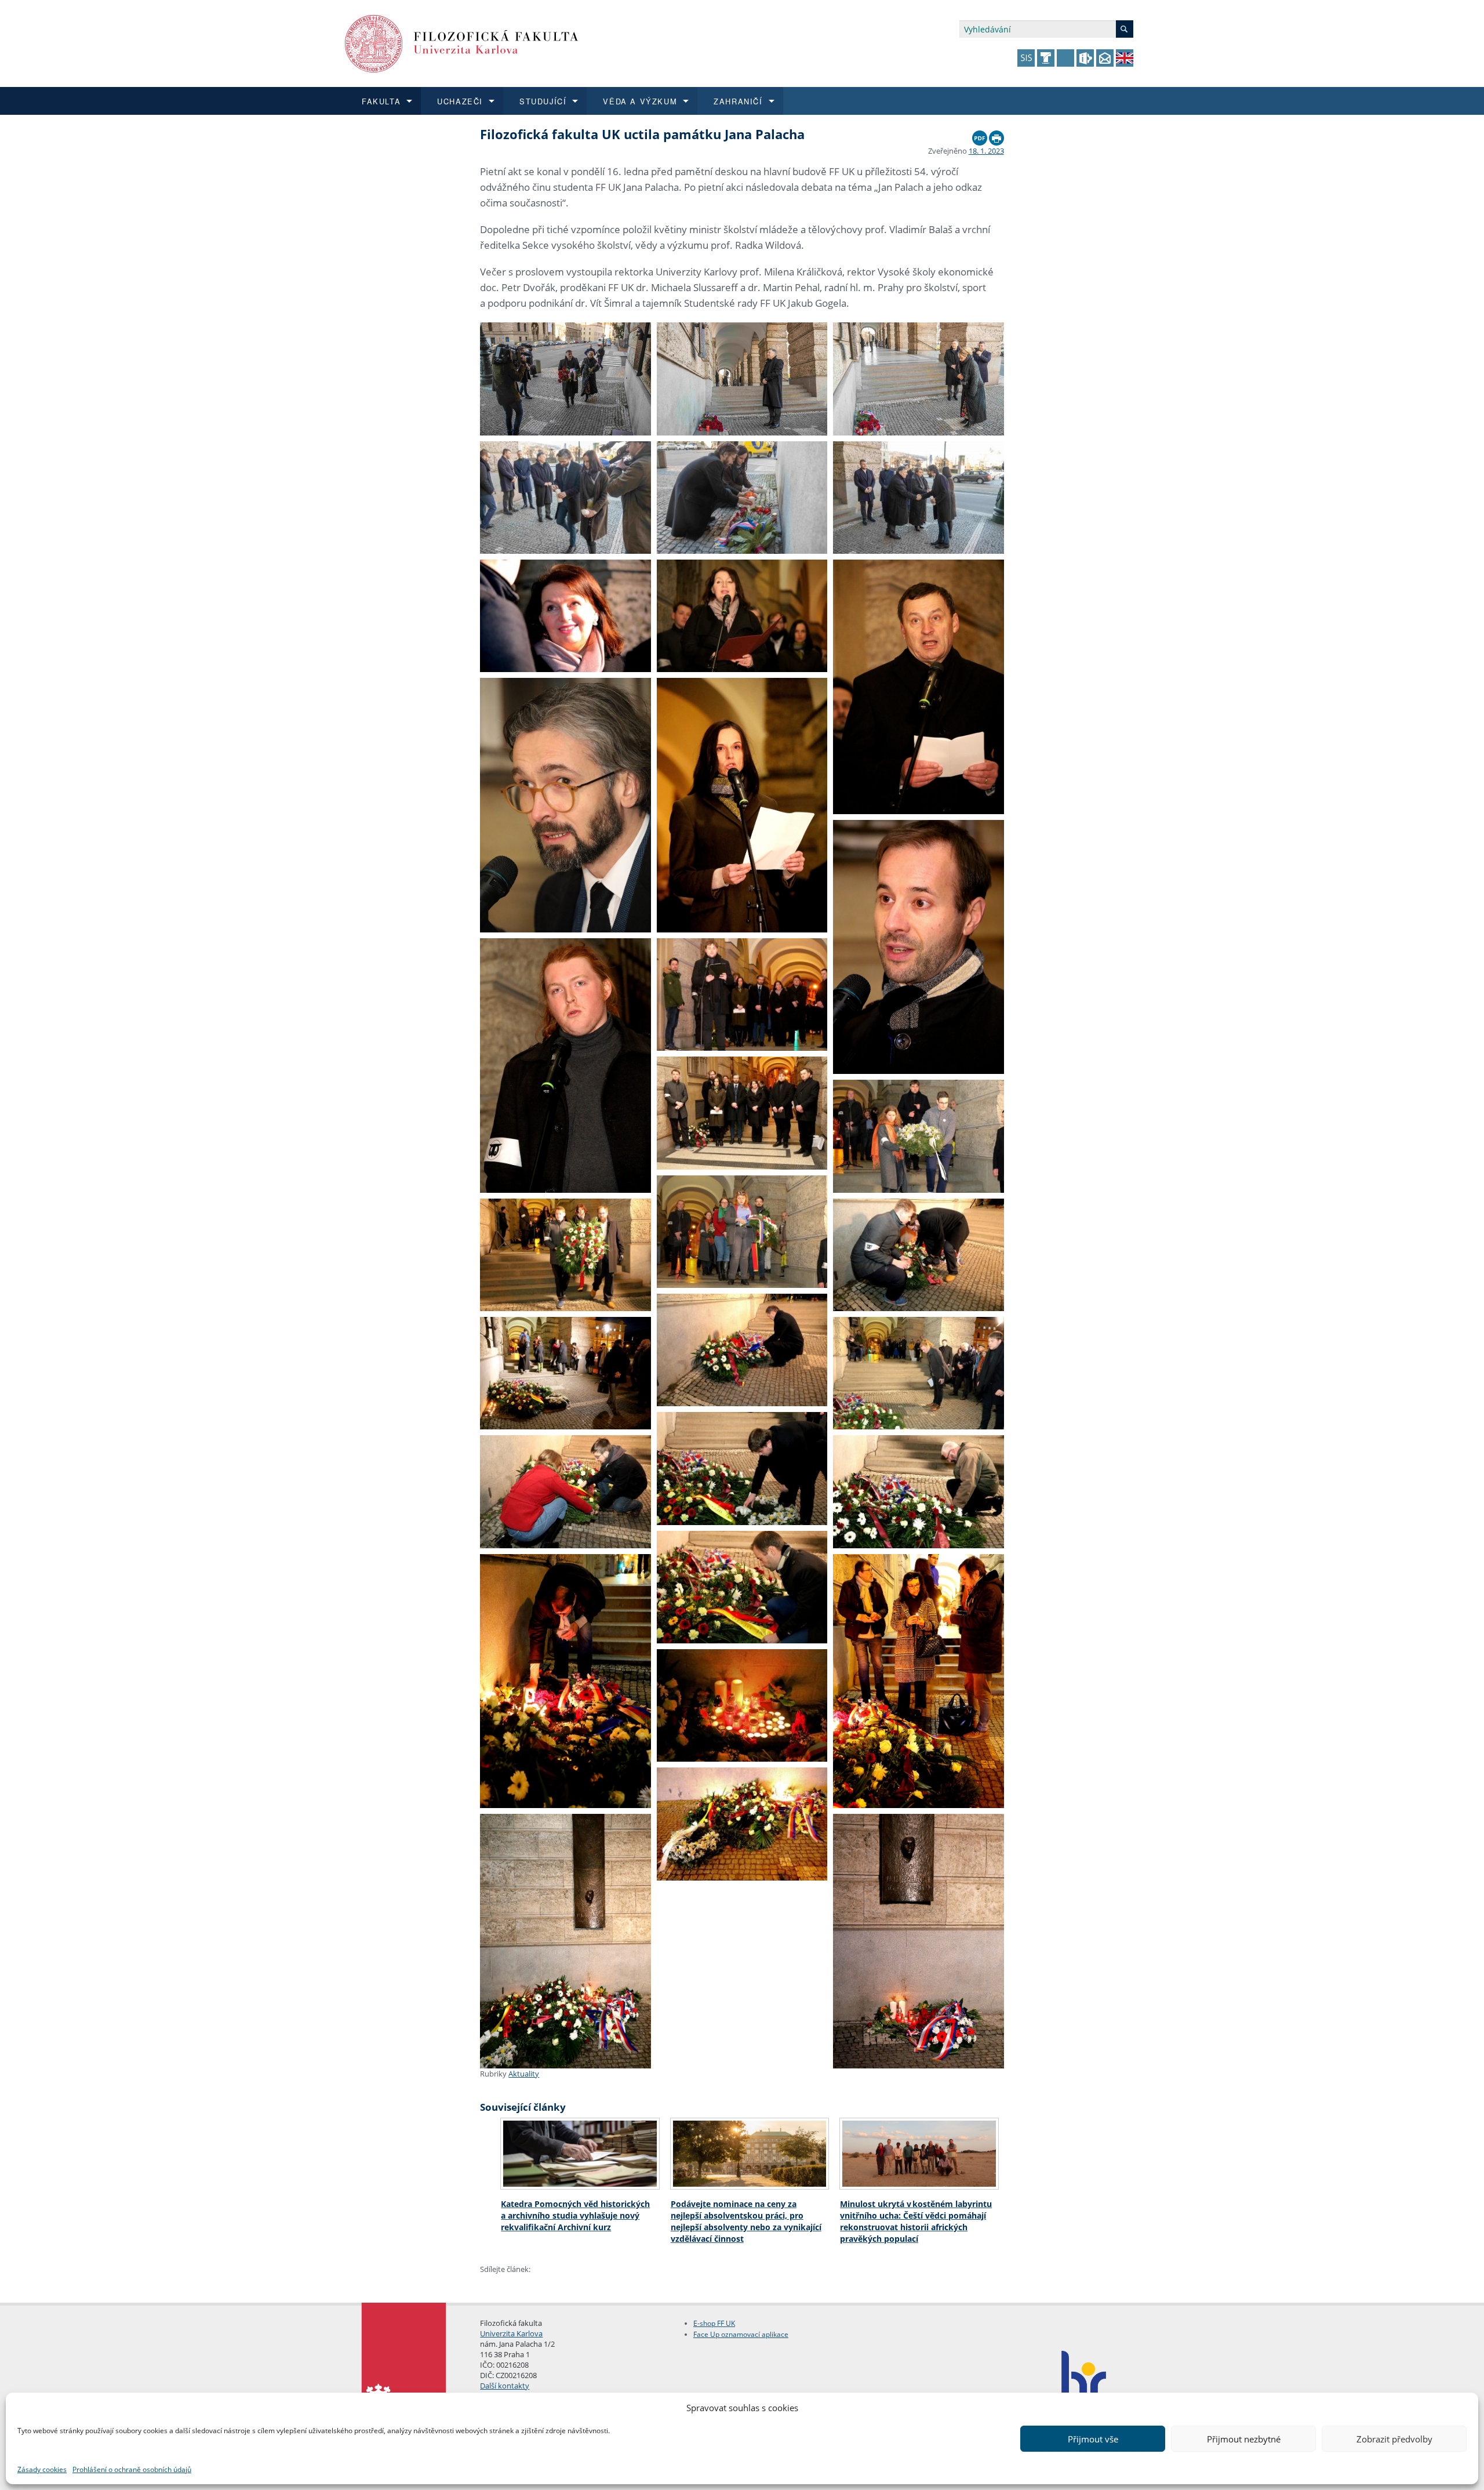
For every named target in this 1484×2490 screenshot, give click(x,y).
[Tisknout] (996, 135)
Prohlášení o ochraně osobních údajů (132, 2469)
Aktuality (524, 2074)
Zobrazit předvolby (1394, 2439)
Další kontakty (505, 2386)
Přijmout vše (1093, 2439)
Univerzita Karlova (511, 2333)
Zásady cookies (42, 2469)
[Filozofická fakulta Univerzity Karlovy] (462, 43)
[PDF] (980, 135)
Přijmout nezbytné (1244, 2439)
